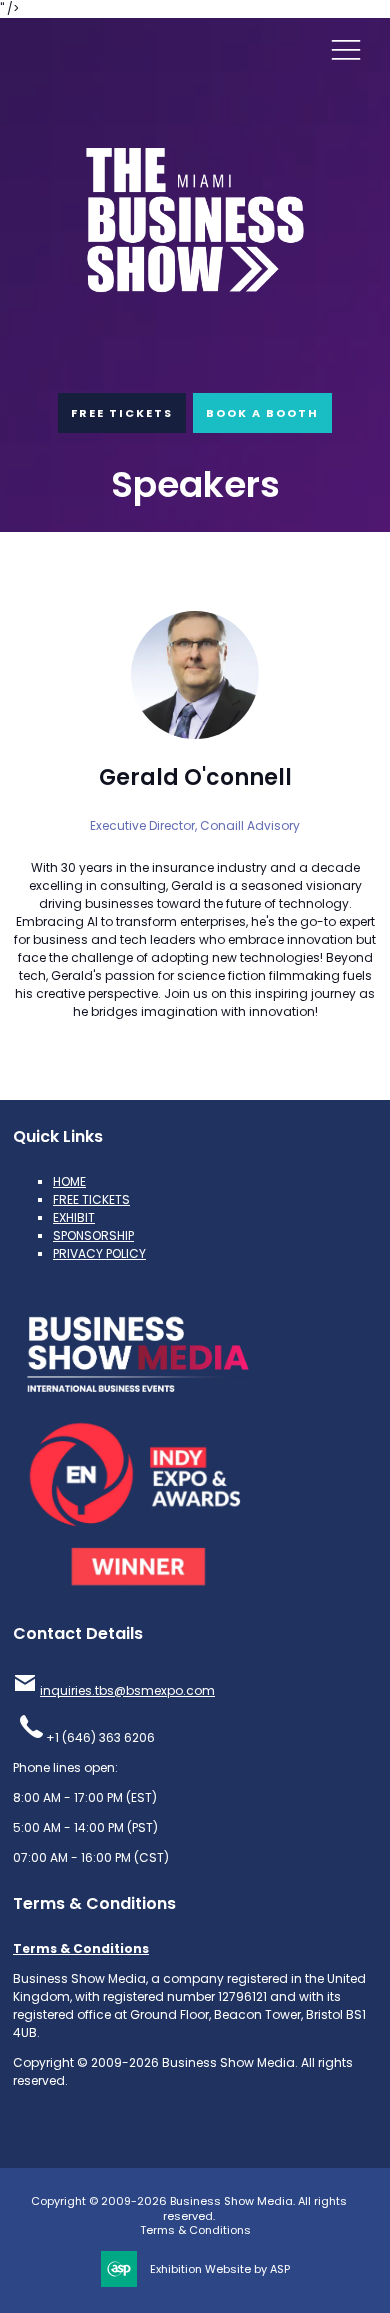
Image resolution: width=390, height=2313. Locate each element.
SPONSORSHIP (93, 1235)
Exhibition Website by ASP (220, 2269)
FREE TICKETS (122, 413)
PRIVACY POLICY (99, 1253)
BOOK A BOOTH (262, 413)
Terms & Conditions (81, 1948)
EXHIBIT (74, 1217)
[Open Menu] (346, 49)
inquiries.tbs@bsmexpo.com (127, 1690)
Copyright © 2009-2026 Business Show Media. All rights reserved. (189, 2208)
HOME (69, 1181)
